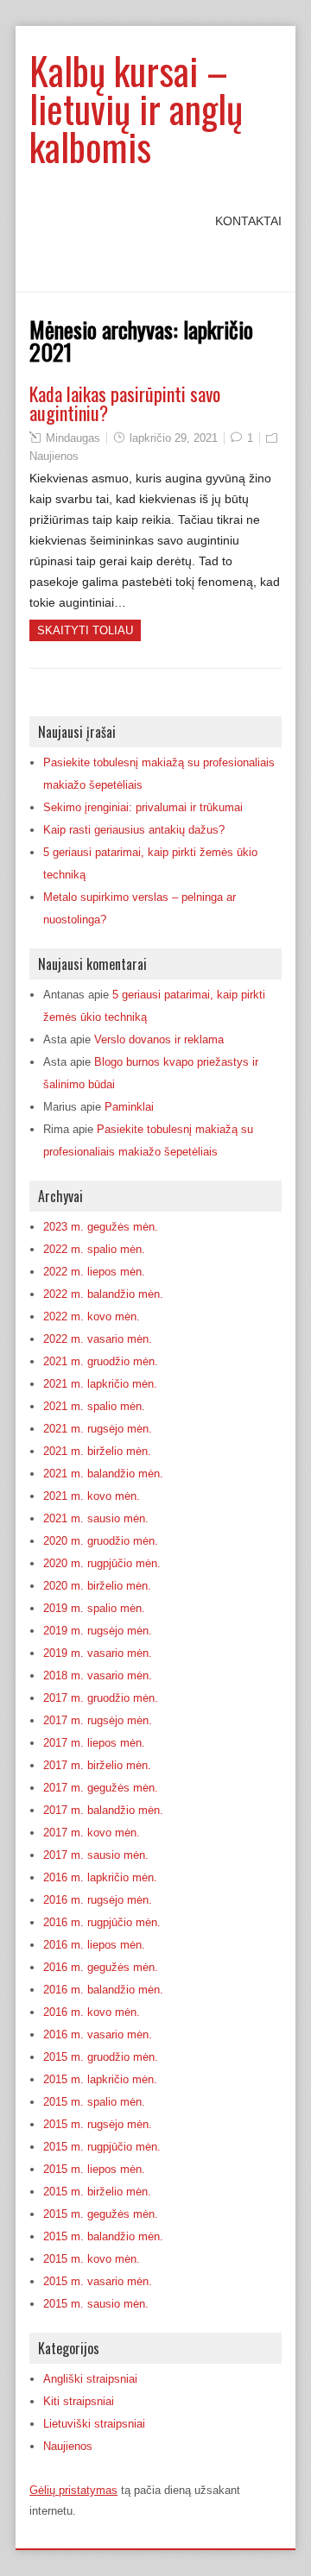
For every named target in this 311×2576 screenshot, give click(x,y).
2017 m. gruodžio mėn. (101, 1698)
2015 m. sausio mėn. (96, 2304)
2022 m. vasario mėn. (98, 1339)
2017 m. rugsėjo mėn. (98, 1720)
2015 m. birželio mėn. (97, 2192)
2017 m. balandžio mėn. (103, 1810)
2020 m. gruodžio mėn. (101, 1541)
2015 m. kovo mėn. (92, 2259)
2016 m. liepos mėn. (94, 1945)
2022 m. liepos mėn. (94, 1272)
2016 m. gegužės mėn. (101, 1967)
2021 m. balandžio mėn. (103, 1474)
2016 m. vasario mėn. (98, 2034)
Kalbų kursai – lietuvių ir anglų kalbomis (136, 108)
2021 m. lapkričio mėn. (100, 1384)
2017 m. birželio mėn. (97, 1765)
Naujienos (54, 456)
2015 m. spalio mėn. (94, 2102)
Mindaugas (73, 438)
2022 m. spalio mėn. (94, 1249)
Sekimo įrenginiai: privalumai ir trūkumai (143, 807)
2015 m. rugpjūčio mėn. (102, 2147)
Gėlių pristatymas (73, 2490)
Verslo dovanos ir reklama (159, 1039)
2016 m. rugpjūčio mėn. (102, 1922)
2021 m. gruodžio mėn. (101, 1361)
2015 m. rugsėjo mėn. (98, 2124)
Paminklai (129, 1107)
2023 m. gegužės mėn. (101, 1227)
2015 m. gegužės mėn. (101, 2214)
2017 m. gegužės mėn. (101, 1788)
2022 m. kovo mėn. (92, 1316)
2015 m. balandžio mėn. (103, 2236)
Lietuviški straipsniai (94, 2424)
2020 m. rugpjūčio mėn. (102, 1563)
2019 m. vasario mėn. (98, 1653)
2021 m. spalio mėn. (94, 1406)
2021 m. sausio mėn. (96, 1518)
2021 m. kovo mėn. (92, 1496)
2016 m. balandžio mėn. (103, 1990)
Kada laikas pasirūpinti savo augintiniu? (125, 403)
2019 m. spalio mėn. (94, 1608)
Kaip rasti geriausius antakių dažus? (134, 830)
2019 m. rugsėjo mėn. (98, 1631)
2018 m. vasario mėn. (98, 1675)
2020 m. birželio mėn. (97, 1586)
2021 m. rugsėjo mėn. (98, 1429)
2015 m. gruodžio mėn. (101, 2057)
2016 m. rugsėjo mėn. (98, 1900)
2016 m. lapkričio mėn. (100, 1877)
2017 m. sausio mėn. (96, 1855)
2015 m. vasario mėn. (98, 2281)
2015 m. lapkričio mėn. (100, 2079)
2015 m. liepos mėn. (94, 2169)
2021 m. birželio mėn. (97, 1451)
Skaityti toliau (85, 630)
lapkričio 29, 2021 (174, 438)
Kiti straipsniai (79, 2401)
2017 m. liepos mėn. (94, 1743)
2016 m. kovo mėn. (92, 2012)
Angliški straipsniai (90, 2379)
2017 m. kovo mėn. (92, 1833)
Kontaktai (248, 221)
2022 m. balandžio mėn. (103, 1294)
